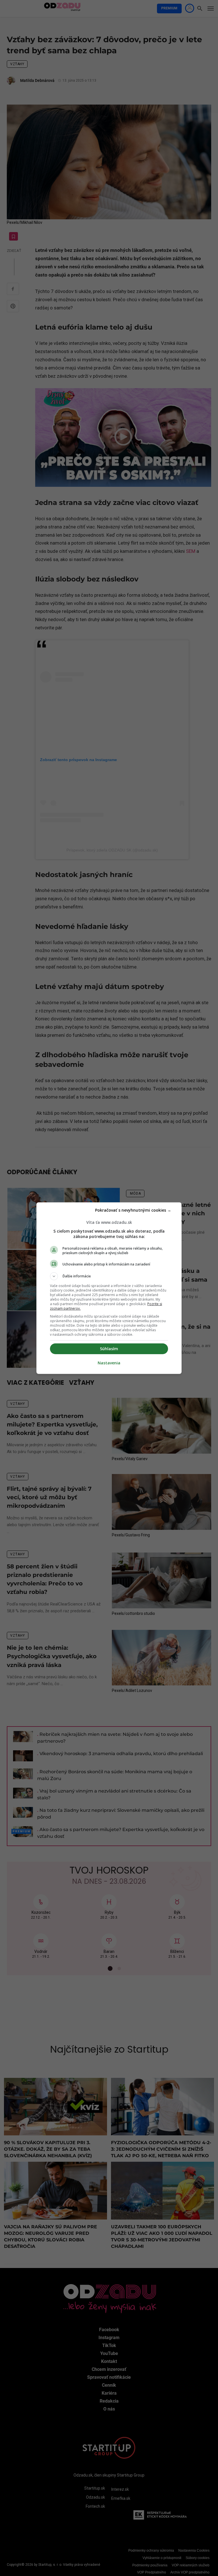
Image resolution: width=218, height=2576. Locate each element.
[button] (109, 1276)
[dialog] (109, 1288)
